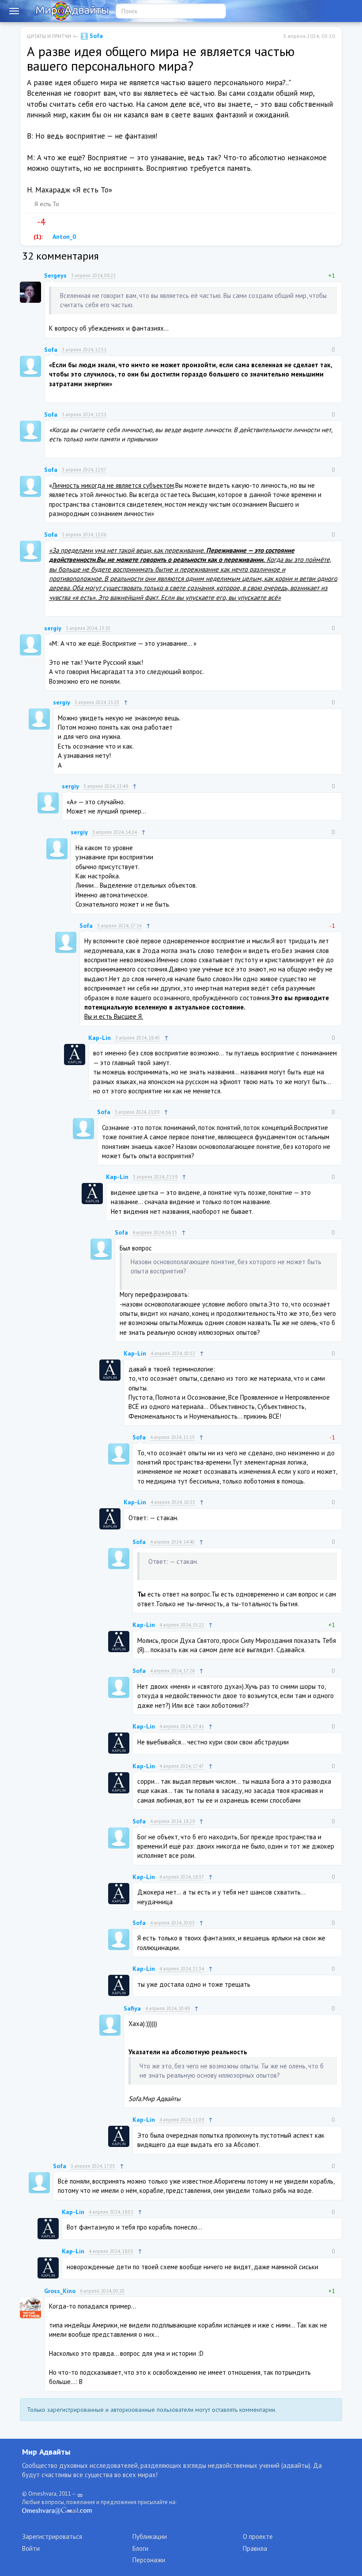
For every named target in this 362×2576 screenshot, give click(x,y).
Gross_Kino (60, 2291)
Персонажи (149, 2560)
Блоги (140, 2548)
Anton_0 (64, 237)
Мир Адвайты (46, 2452)
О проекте (258, 2536)
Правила (255, 2548)
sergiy (53, 628)
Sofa (95, 36)
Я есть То (47, 204)
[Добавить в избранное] (70, 222)
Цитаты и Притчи (49, 36)
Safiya (132, 2008)
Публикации (150, 2536)
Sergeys (55, 275)
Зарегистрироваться (52, 2536)
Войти (31, 2548)
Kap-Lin (100, 1038)
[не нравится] (52, 222)
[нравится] (30, 222)
